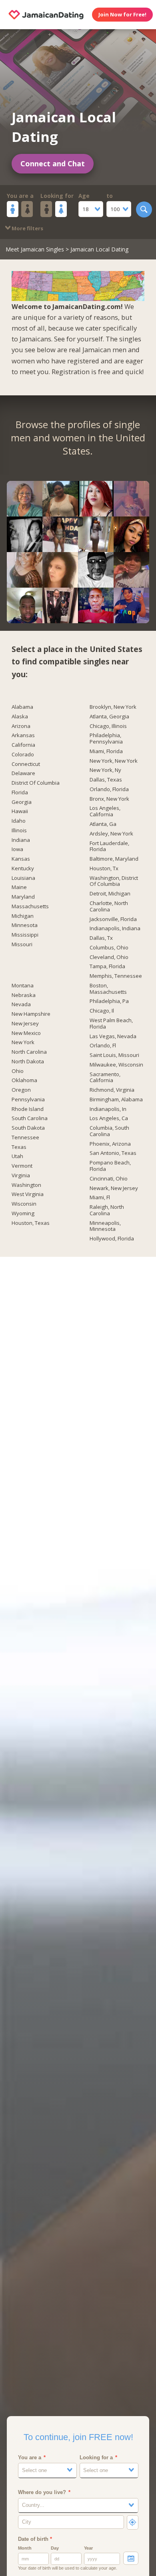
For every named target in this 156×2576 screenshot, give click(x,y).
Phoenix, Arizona (110, 1144)
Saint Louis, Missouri (114, 1055)
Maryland (23, 897)
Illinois (19, 831)
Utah (17, 1156)
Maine (19, 887)
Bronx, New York (109, 799)
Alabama (22, 707)
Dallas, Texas (106, 780)
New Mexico (26, 1033)
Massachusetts (30, 907)
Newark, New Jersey (114, 1188)
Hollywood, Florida (112, 1239)
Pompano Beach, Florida (110, 1166)
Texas (19, 1147)
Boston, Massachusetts (108, 989)
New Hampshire (31, 1014)
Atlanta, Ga (103, 824)
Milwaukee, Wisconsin (116, 1065)
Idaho (19, 821)
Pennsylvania (28, 1100)
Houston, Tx (104, 869)
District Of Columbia (36, 783)
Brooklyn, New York (113, 707)
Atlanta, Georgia (109, 717)
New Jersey (25, 1024)
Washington (26, 1185)
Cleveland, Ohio (109, 957)
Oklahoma (24, 1081)
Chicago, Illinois (108, 726)
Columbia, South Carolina (109, 1131)
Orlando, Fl (103, 1046)
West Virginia (28, 1194)
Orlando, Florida (109, 790)
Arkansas (23, 736)
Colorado (23, 755)
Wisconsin (24, 1204)
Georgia (22, 802)
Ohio (18, 1071)
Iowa (17, 849)
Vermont (22, 1166)
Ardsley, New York (111, 834)
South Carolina (30, 1119)
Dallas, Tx (101, 938)
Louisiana (23, 878)
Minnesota (25, 925)
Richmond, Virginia (112, 1090)
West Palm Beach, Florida (111, 1024)
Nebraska (24, 995)
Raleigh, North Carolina (107, 1210)
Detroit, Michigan (110, 894)
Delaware (23, 774)
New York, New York (114, 761)
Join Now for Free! (122, 14)
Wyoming (23, 1214)
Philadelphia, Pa (109, 1001)
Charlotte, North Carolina (109, 907)
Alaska (20, 717)
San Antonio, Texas (113, 1153)
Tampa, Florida (107, 967)
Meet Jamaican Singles (35, 249)
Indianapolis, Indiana (115, 929)
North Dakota (28, 1062)
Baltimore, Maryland (114, 859)
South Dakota (28, 1128)
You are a (20, 196)
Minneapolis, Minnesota (105, 1226)
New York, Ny (105, 770)
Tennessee (25, 1138)
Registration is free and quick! (98, 372)
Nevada (21, 1005)
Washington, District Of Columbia (114, 881)
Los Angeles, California (105, 811)
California (23, 745)
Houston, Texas (31, 1223)
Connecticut (26, 764)
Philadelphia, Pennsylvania (106, 739)
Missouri (22, 945)
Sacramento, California (105, 1078)
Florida (20, 793)
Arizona (21, 726)
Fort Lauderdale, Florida (109, 847)
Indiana (21, 840)
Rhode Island (28, 1109)
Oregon (21, 1090)
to (110, 196)
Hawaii (20, 811)
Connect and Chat (53, 163)
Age (84, 196)
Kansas (21, 859)
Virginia (21, 1176)
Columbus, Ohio (109, 948)
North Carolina (29, 1052)
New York (23, 1043)
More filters (27, 228)
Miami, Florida (106, 752)
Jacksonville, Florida (113, 919)
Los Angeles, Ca (109, 1119)
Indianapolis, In (108, 1109)
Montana (23, 986)
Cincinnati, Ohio (109, 1179)
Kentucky (23, 869)
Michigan (23, 916)
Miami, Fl (100, 1198)
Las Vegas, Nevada (113, 1037)
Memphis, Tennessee (116, 976)
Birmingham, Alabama (116, 1100)
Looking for (57, 196)
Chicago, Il (102, 1011)
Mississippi (25, 935)
